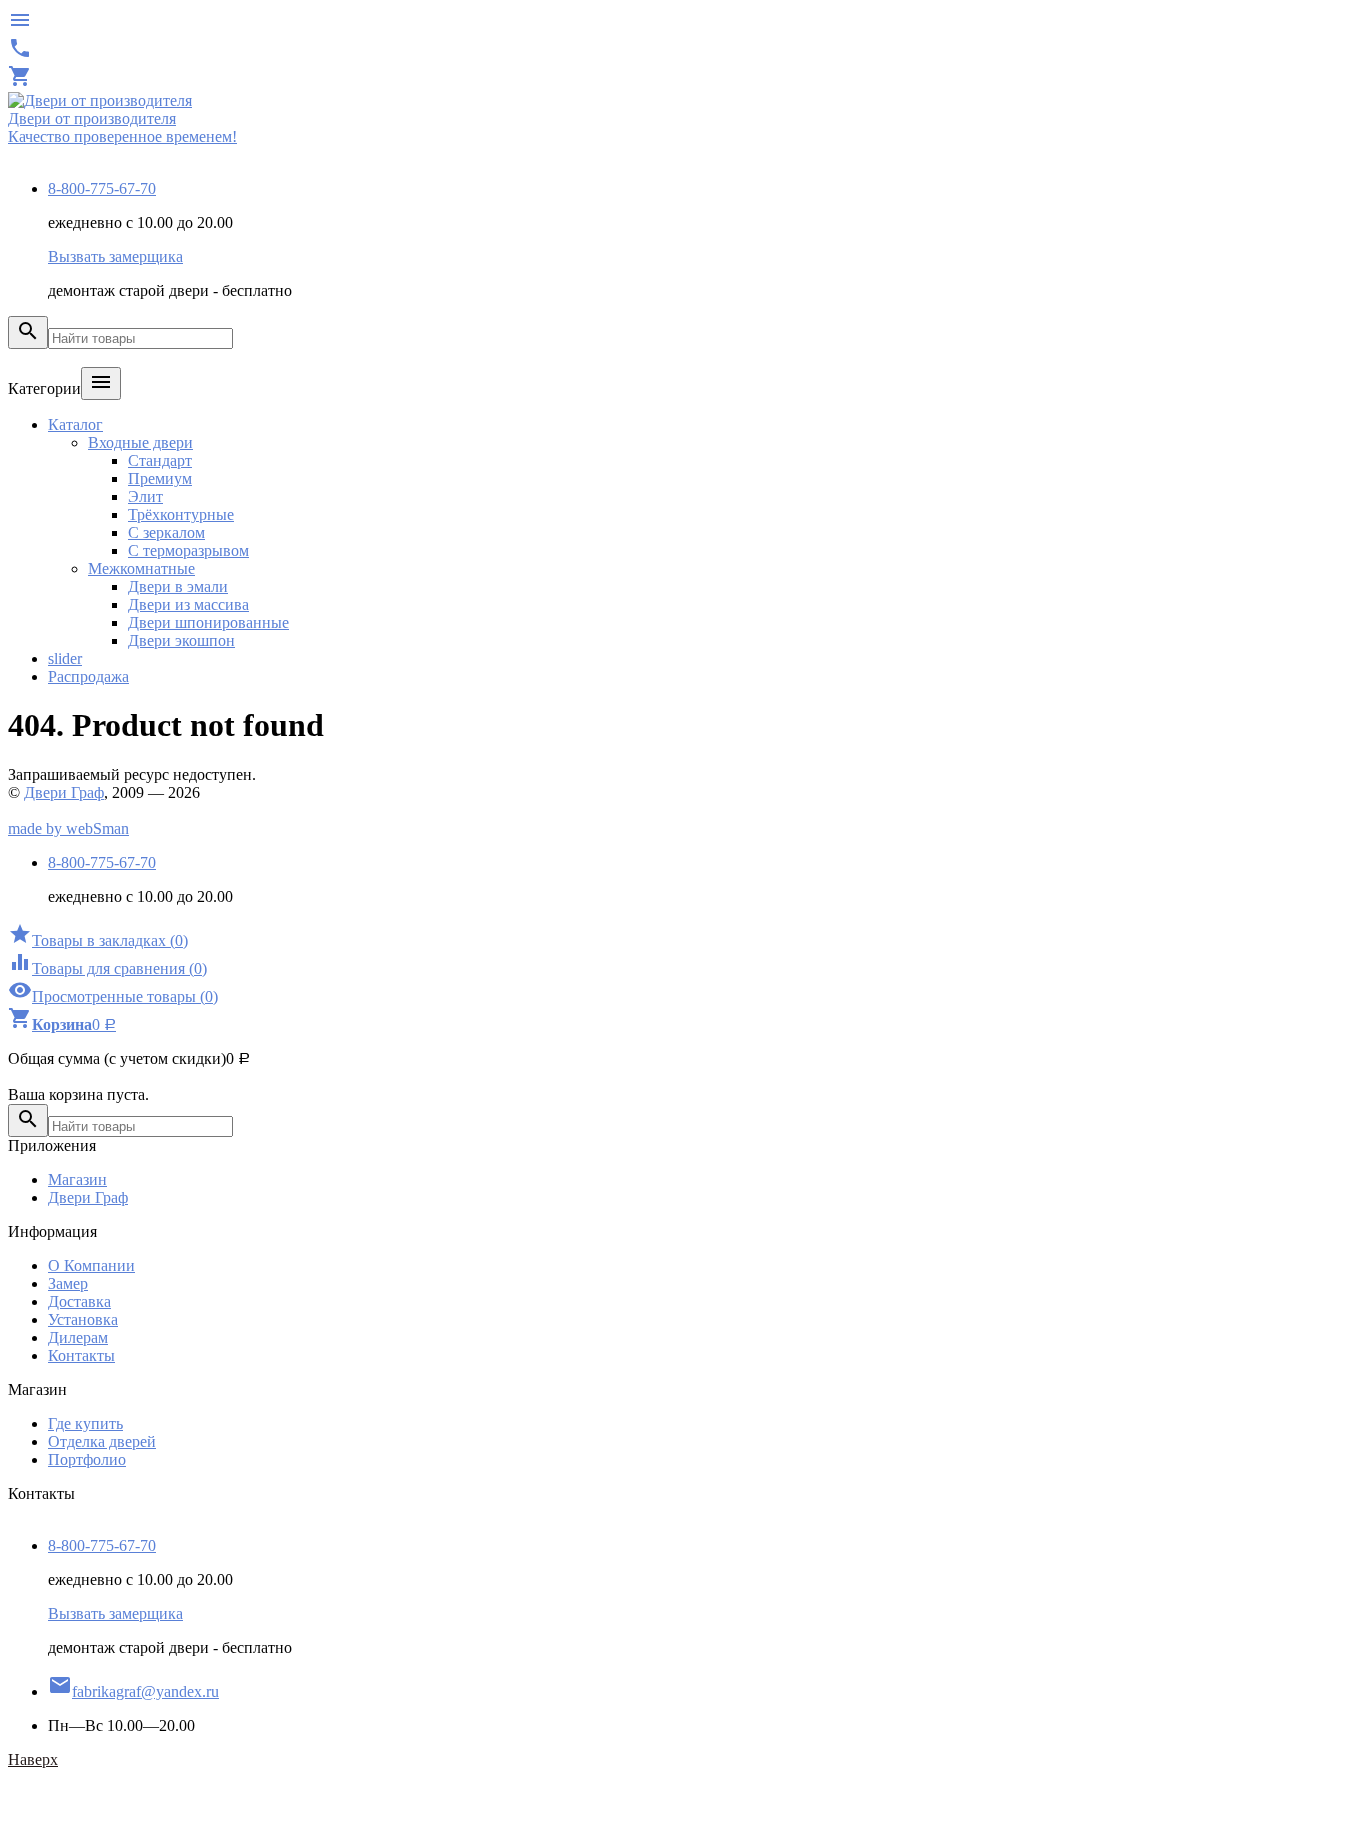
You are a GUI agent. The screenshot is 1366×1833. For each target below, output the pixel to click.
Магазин (77, 1179)
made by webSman (68, 828)
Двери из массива (188, 604)
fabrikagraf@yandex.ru (133, 1691)
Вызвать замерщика (115, 256)
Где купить (85, 1423)
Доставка (79, 1301)
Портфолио (87, 1459)
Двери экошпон (181, 640)
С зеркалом (166, 532)
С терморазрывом (188, 550)
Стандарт (160, 460)
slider (65, 658)
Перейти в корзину (73, 1076)
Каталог (75, 424)
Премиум (160, 478)
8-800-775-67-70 (102, 188)
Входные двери (140, 442)
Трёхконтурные (181, 514)
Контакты (81, 1355)
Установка (83, 1319)
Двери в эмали (178, 586)
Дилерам (78, 1337)
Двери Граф (64, 792)
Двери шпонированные (208, 622)
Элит (145, 496)
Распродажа (88, 676)
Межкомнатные (141, 568)
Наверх (33, 1759)
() (98, 940)
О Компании (91, 1265)
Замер (68, 1283)
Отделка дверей (102, 1441)
